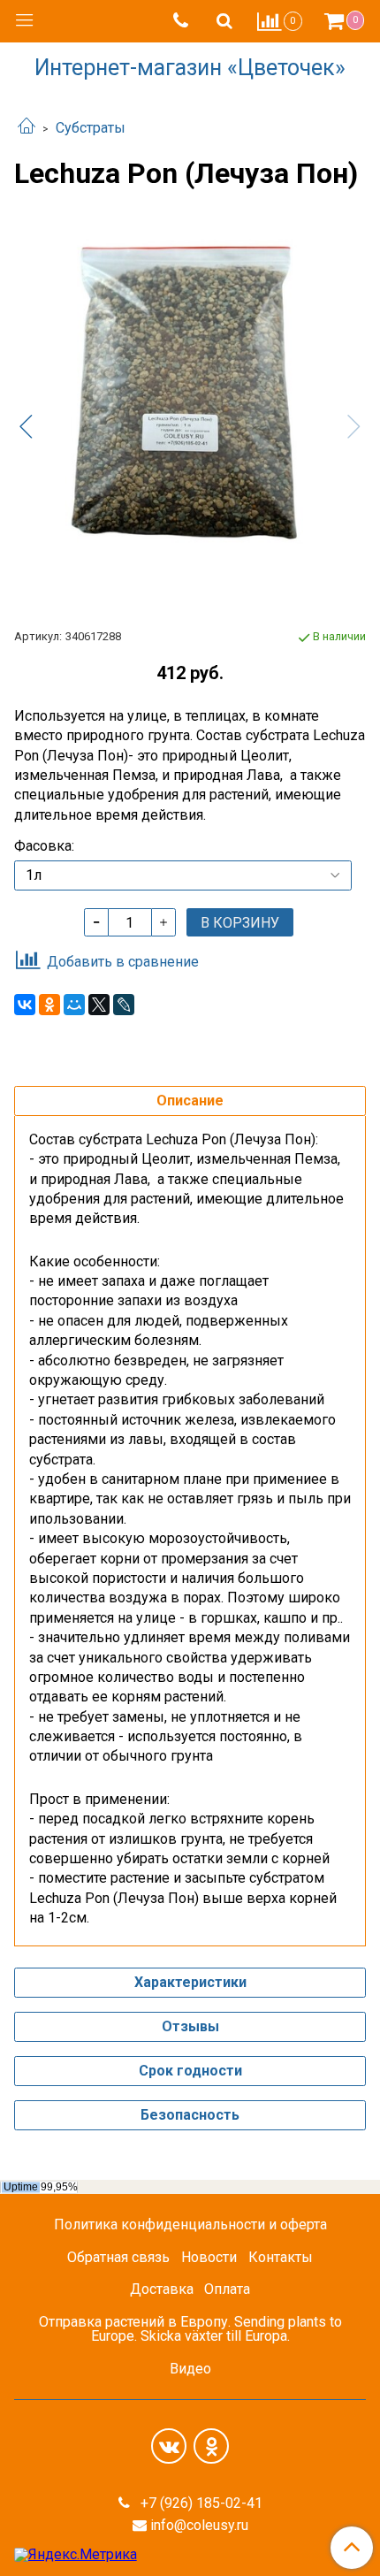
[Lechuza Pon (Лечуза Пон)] (190, 412)
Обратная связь (118, 2257)
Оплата (227, 2289)
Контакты (281, 2257)
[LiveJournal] (124, 1005)
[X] (99, 1005)
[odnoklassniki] (211, 2446)
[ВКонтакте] (25, 1005)
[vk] (169, 2446)
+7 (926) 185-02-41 (200, 2503)
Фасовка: (44, 846)
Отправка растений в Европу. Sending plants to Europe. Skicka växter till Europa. (190, 2329)
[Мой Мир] (74, 1005)
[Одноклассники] (49, 1005)
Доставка (162, 2289)
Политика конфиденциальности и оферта (190, 2224)
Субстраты (91, 128)
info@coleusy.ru (199, 2525)
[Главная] (27, 128)
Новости (209, 2257)
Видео (190, 2369)
